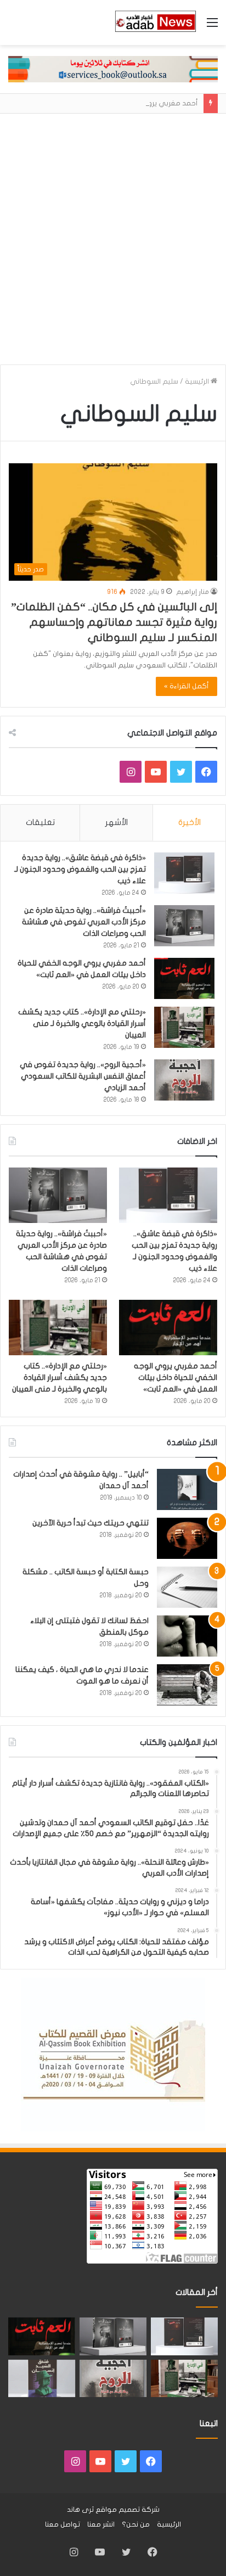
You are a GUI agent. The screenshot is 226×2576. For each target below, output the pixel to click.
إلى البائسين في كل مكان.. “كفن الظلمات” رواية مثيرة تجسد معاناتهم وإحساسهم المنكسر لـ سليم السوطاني (114, 622)
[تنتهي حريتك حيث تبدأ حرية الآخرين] (187, 1538)
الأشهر (117, 822)
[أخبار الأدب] (155, 23)
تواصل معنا (63, 2524)
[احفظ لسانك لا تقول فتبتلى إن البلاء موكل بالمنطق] (187, 1636)
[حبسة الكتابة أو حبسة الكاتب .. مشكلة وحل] (187, 1587)
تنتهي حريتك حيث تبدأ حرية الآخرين (91, 1523)
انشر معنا (101, 2524)
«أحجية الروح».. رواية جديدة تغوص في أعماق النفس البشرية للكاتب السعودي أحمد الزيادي (83, 1076)
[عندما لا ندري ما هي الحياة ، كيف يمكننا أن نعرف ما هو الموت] (187, 1685)
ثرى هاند (80, 2510)
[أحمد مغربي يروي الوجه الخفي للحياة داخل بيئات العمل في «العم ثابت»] (184, 978)
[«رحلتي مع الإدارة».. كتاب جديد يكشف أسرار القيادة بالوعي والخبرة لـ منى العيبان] (184, 1027)
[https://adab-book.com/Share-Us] (113, 69)
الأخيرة (190, 822)
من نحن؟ (136, 2524)
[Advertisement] (113, 243)
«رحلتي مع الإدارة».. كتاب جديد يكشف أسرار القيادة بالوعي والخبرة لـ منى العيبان (82, 1023)
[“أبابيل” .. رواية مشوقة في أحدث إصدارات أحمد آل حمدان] (187, 1489)
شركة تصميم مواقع (128, 2510)
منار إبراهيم (193, 592)
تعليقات (40, 822)
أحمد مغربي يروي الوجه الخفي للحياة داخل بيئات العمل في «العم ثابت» (176, 1377)
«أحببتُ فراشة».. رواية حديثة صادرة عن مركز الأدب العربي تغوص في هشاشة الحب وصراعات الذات (84, 922)
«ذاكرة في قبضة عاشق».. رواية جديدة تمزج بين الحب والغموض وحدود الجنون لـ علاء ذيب (80, 869)
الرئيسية (198, 381)
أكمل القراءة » (187, 686)
